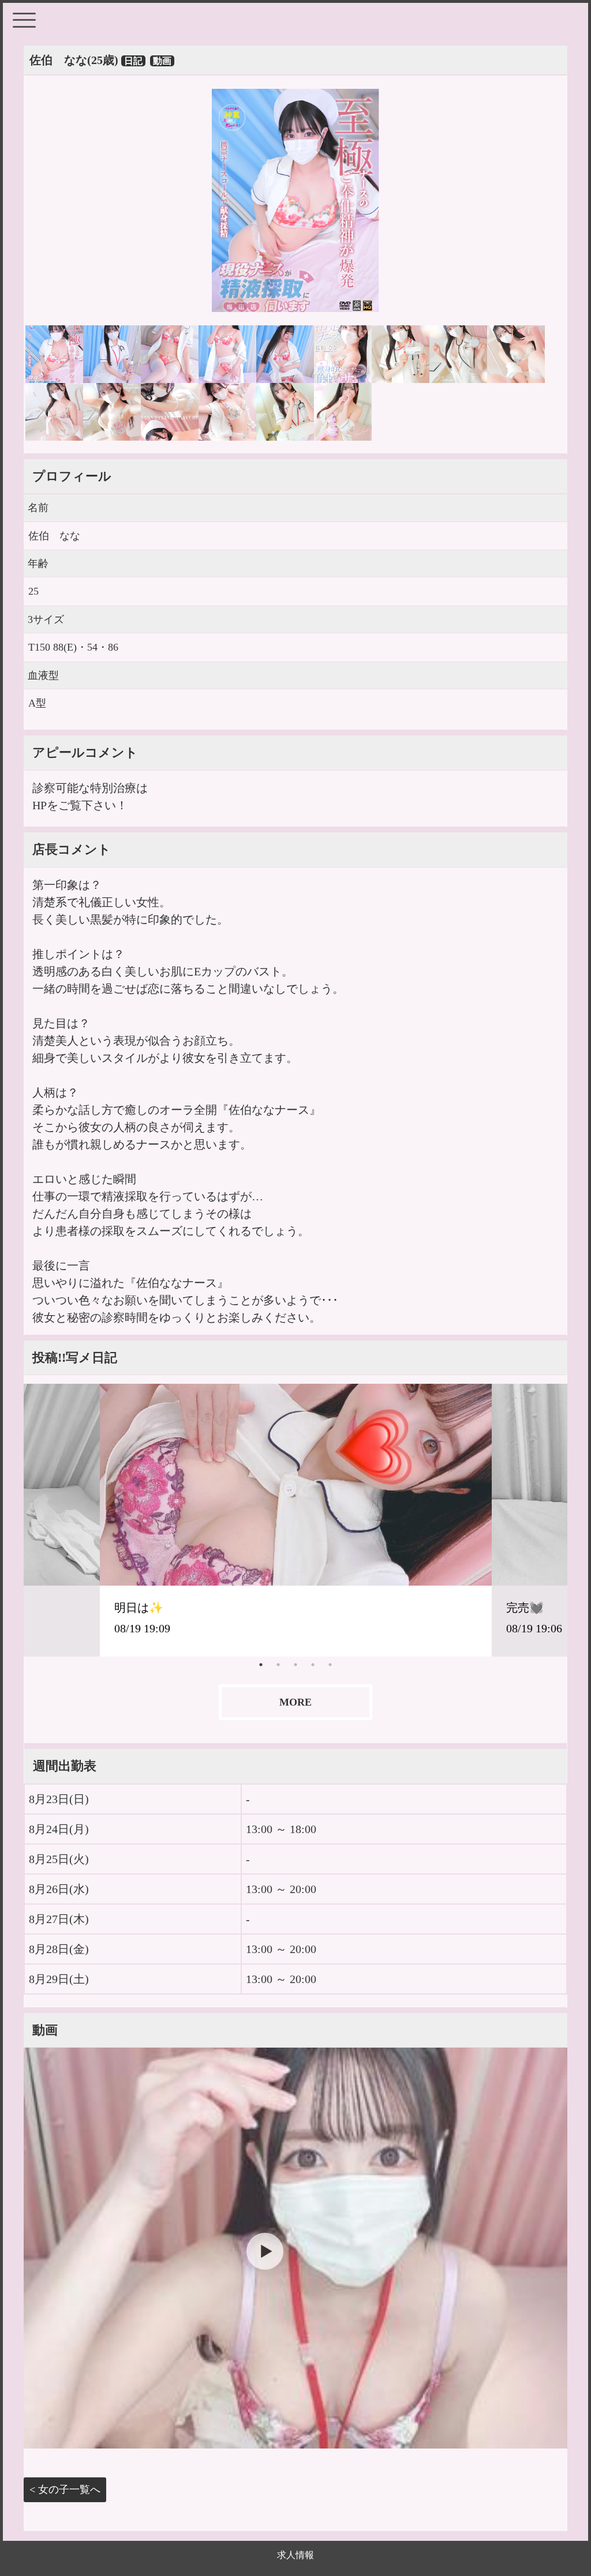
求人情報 (295, 2555)
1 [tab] (261, 1665)
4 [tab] (313, 1665)
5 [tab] (330, 1665)
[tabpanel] (296, 1520)
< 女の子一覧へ (65, 2489)
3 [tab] (295, 1665)
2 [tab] (278, 1665)
